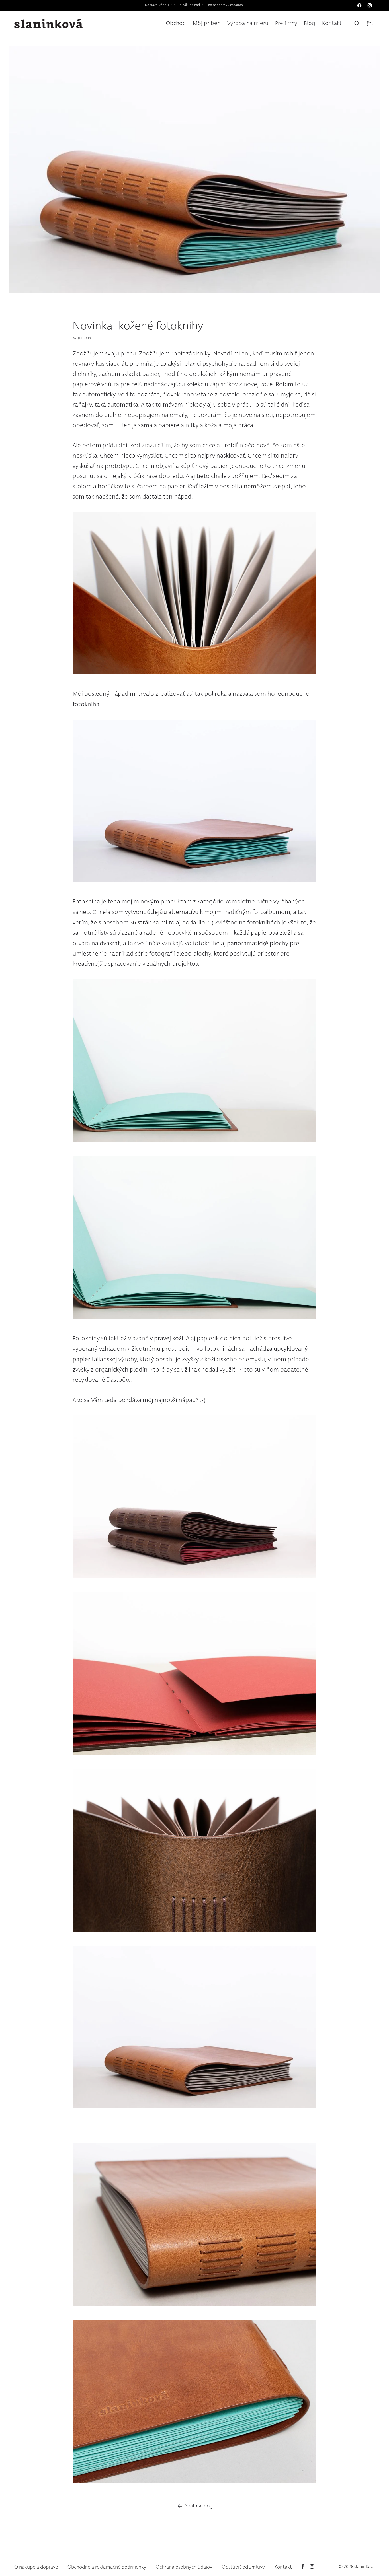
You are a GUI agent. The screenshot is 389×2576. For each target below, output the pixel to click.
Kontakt (283, 2567)
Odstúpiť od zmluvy (243, 2567)
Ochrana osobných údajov (184, 2567)
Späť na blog (199, 2506)
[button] (357, 24)
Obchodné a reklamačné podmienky (107, 2567)
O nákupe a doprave (36, 2567)
